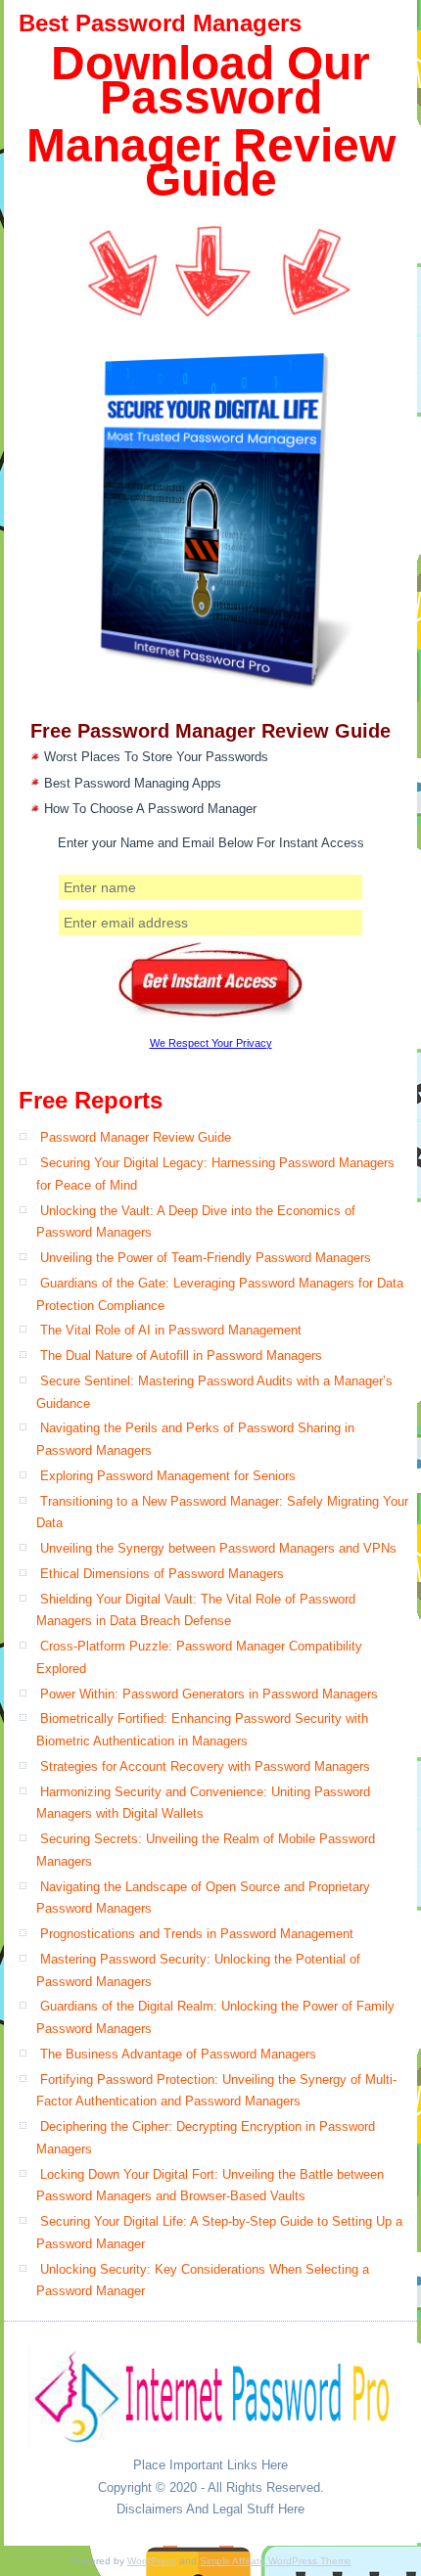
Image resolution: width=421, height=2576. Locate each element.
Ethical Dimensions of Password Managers (162, 1574)
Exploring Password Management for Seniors (168, 1476)
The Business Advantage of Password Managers (178, 2054)
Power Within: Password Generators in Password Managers (209, 1694)
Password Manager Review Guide (136, 1137)
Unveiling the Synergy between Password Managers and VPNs (218, 1548)
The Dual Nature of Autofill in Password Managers (181, 1356)
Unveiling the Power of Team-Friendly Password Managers (206, 1258)
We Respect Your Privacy (211, 1043)
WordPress (152, 2561)
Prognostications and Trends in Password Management (197, 1934)
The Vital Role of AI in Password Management (171, 1330)
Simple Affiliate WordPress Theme (276, 2561)
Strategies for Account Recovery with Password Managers (205, 1766)
